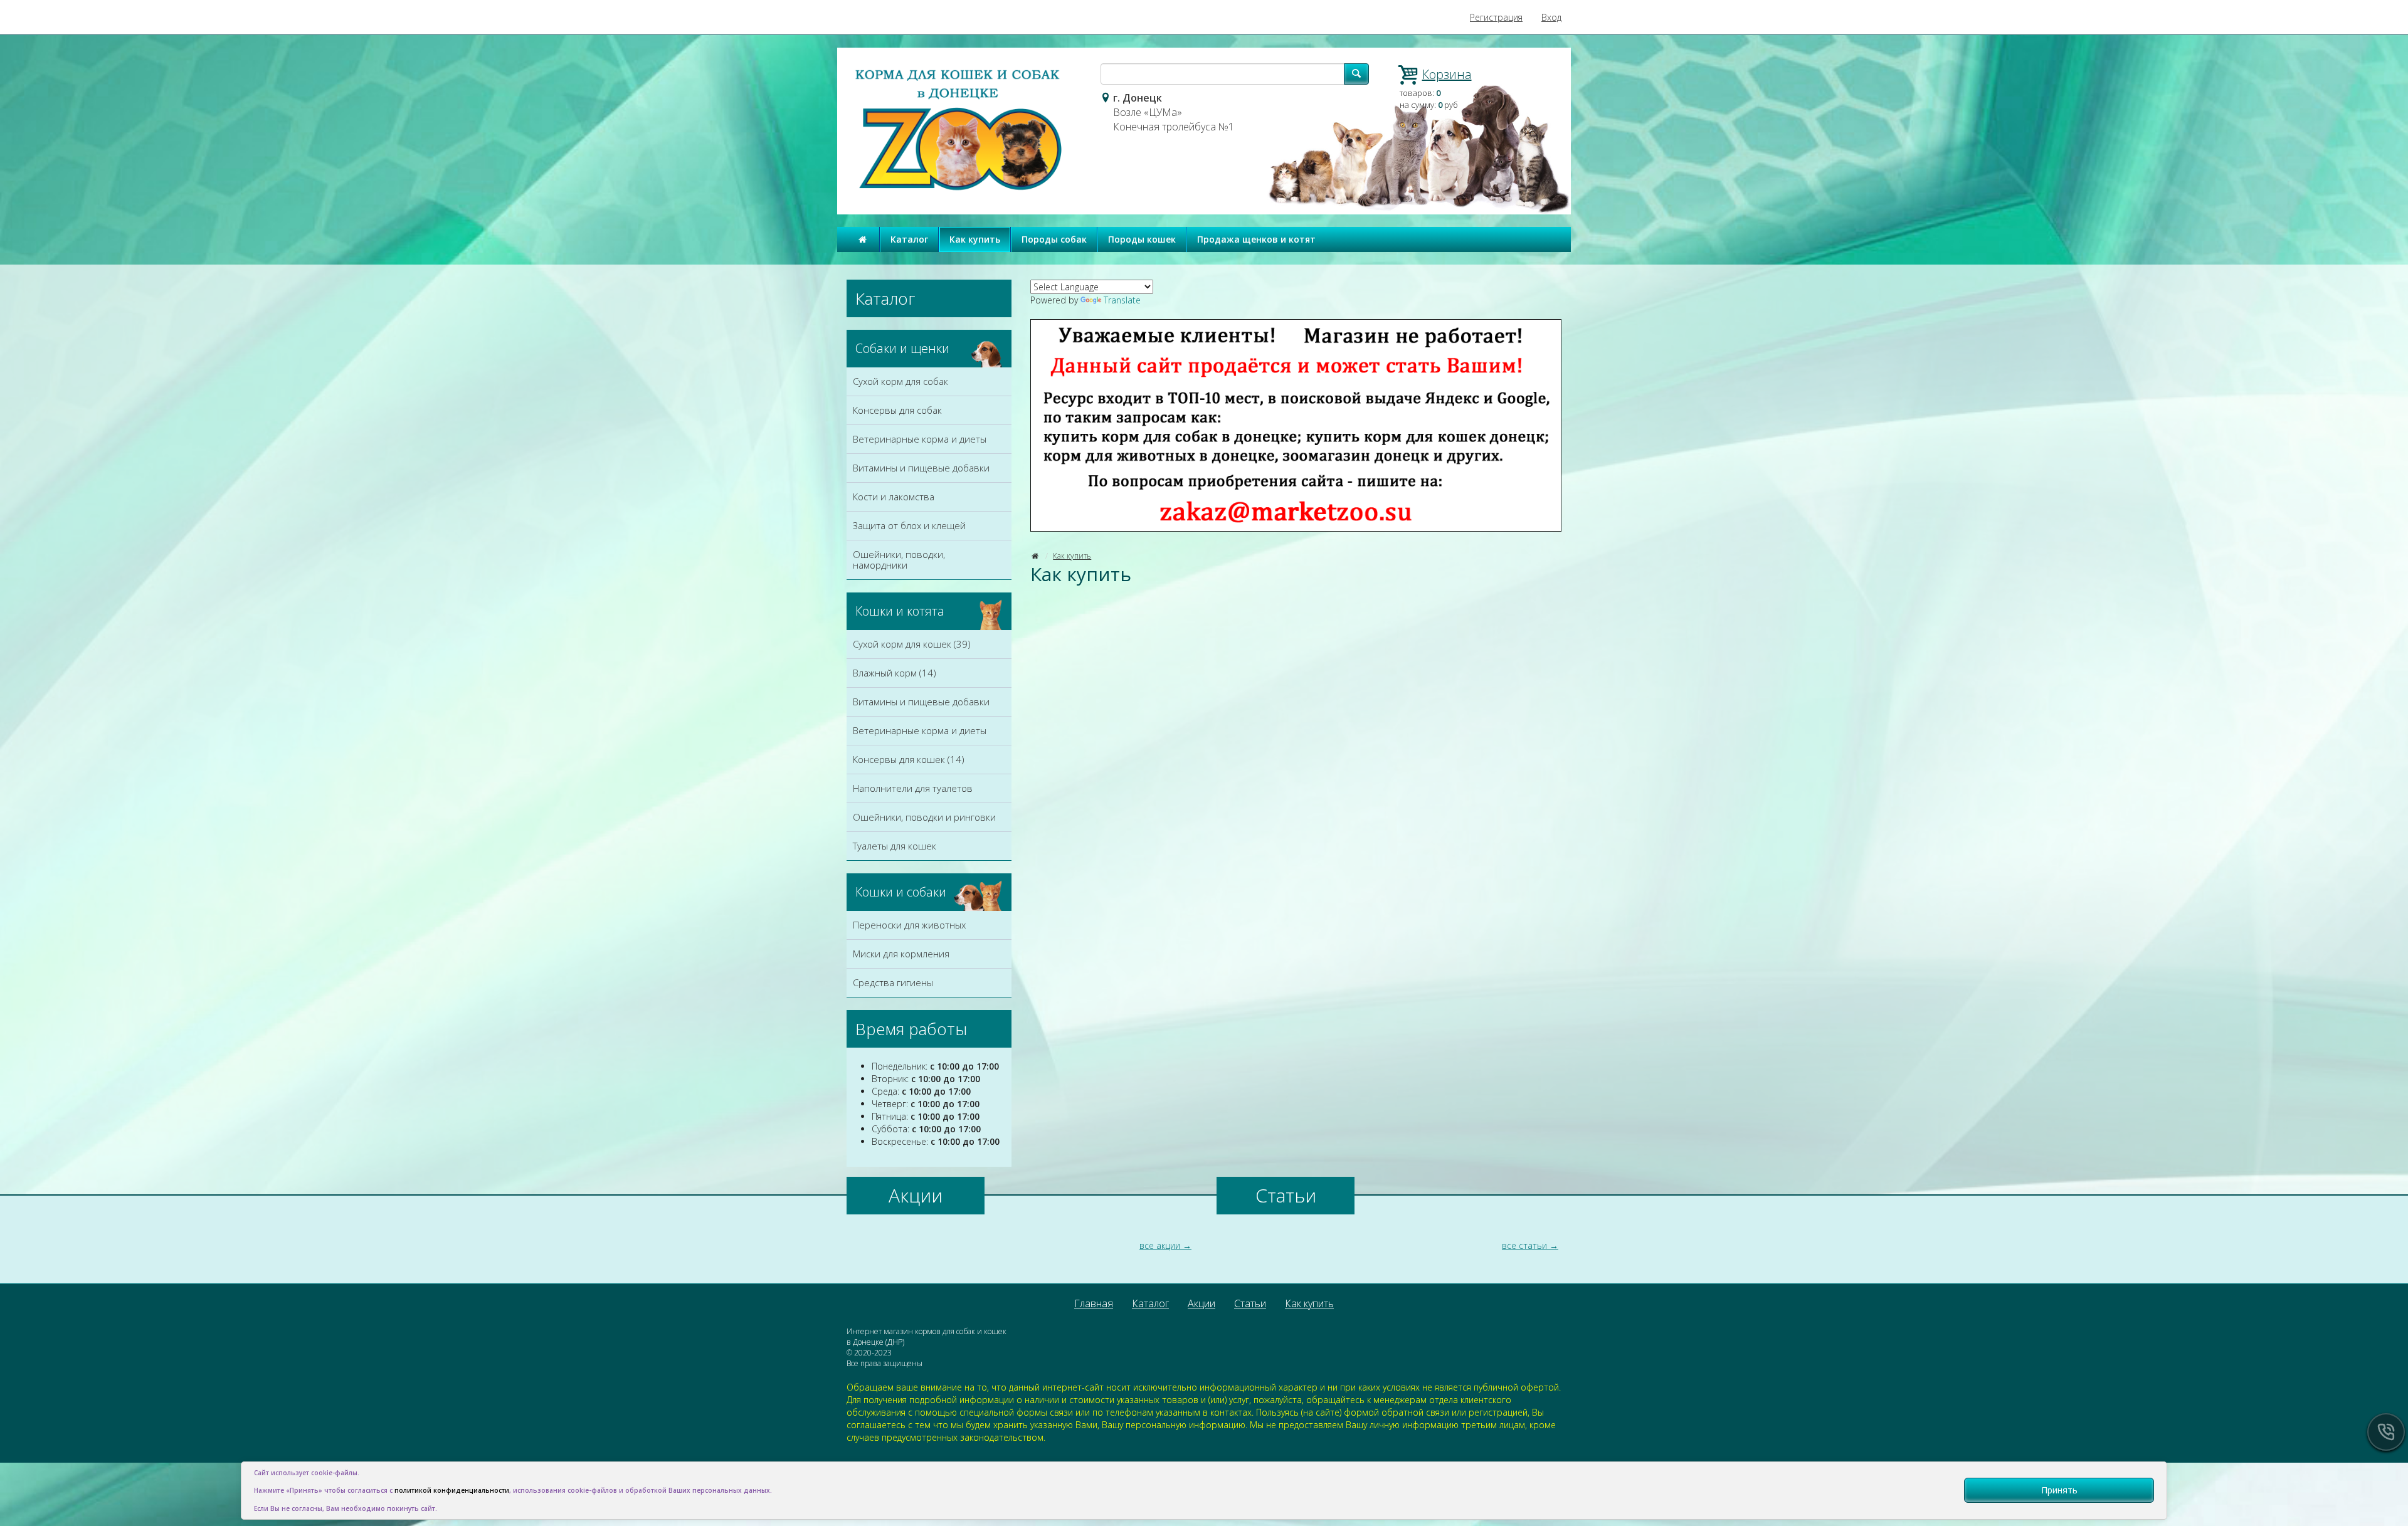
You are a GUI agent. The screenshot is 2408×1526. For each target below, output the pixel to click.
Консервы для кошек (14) (909, 759)
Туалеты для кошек (895, 846)
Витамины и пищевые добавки (921, 468)
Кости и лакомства (894, 497)
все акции (1160, 1245)
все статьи (1524, 1245)
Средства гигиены (893, 982)
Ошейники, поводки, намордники (899, 560)
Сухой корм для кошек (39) (912, 644)
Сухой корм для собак (900, 381)
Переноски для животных (909, 925)
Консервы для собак (897, 410)
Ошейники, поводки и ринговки (924, 817)
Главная (1094, 1303)
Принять (2059, 1490)
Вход (1551, 17)
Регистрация (1496, 17)
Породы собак (1054, 239)
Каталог (909, 239)
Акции (1201, 1303)
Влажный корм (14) (895, 673)
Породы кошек (1142, 239)
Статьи (1250, 1303)
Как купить (975, 239)
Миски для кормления (901, 954)
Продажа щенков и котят (1256, 239)
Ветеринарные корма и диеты (920, 439)
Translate (1122, 300)
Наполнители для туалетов (913, 788)
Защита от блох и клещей (909, 525)
